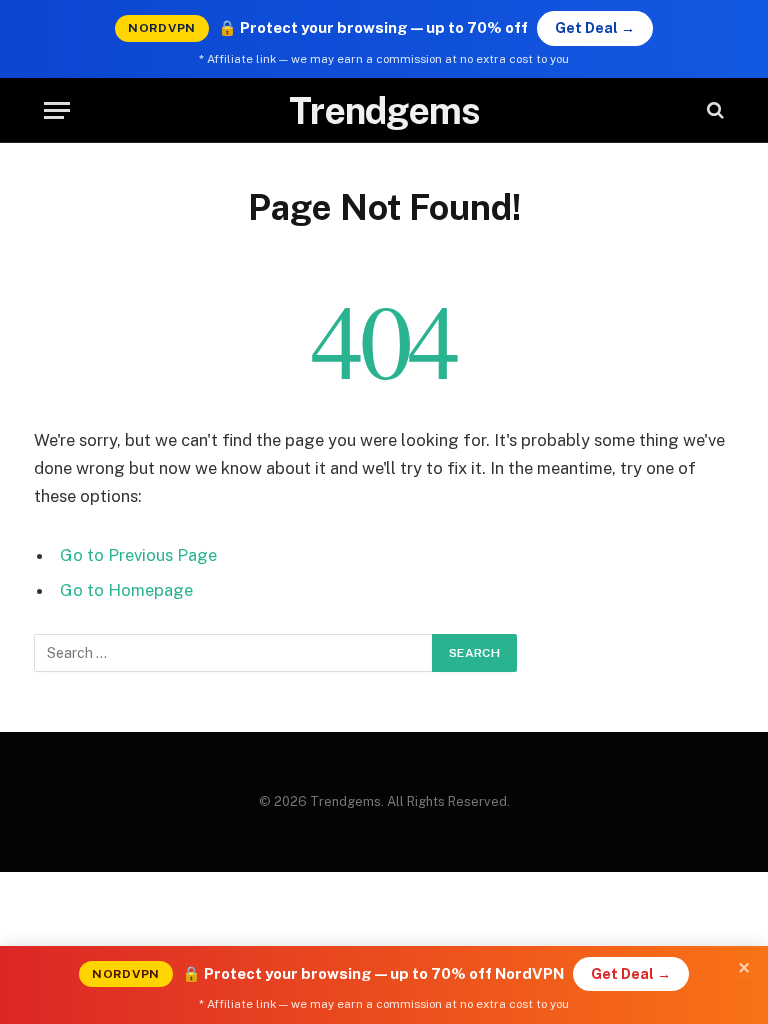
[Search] (713, 110)
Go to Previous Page (138, 555)
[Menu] (57, 110)
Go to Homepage (126, 590)
